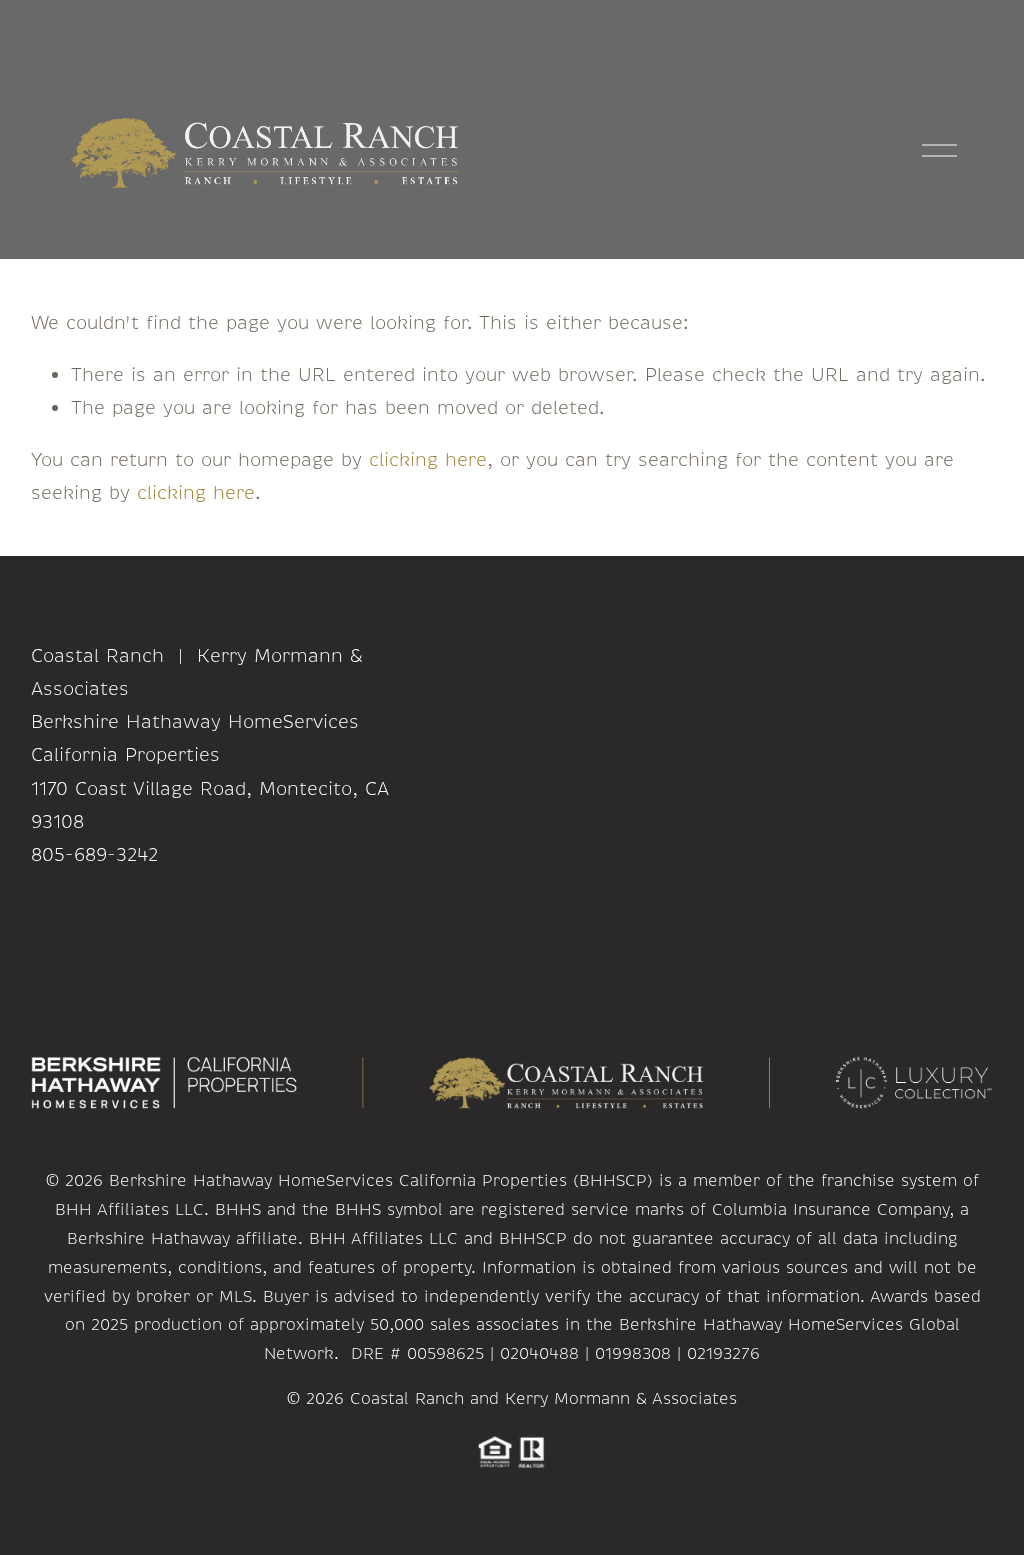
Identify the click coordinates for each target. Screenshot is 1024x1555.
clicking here (428, 459)
